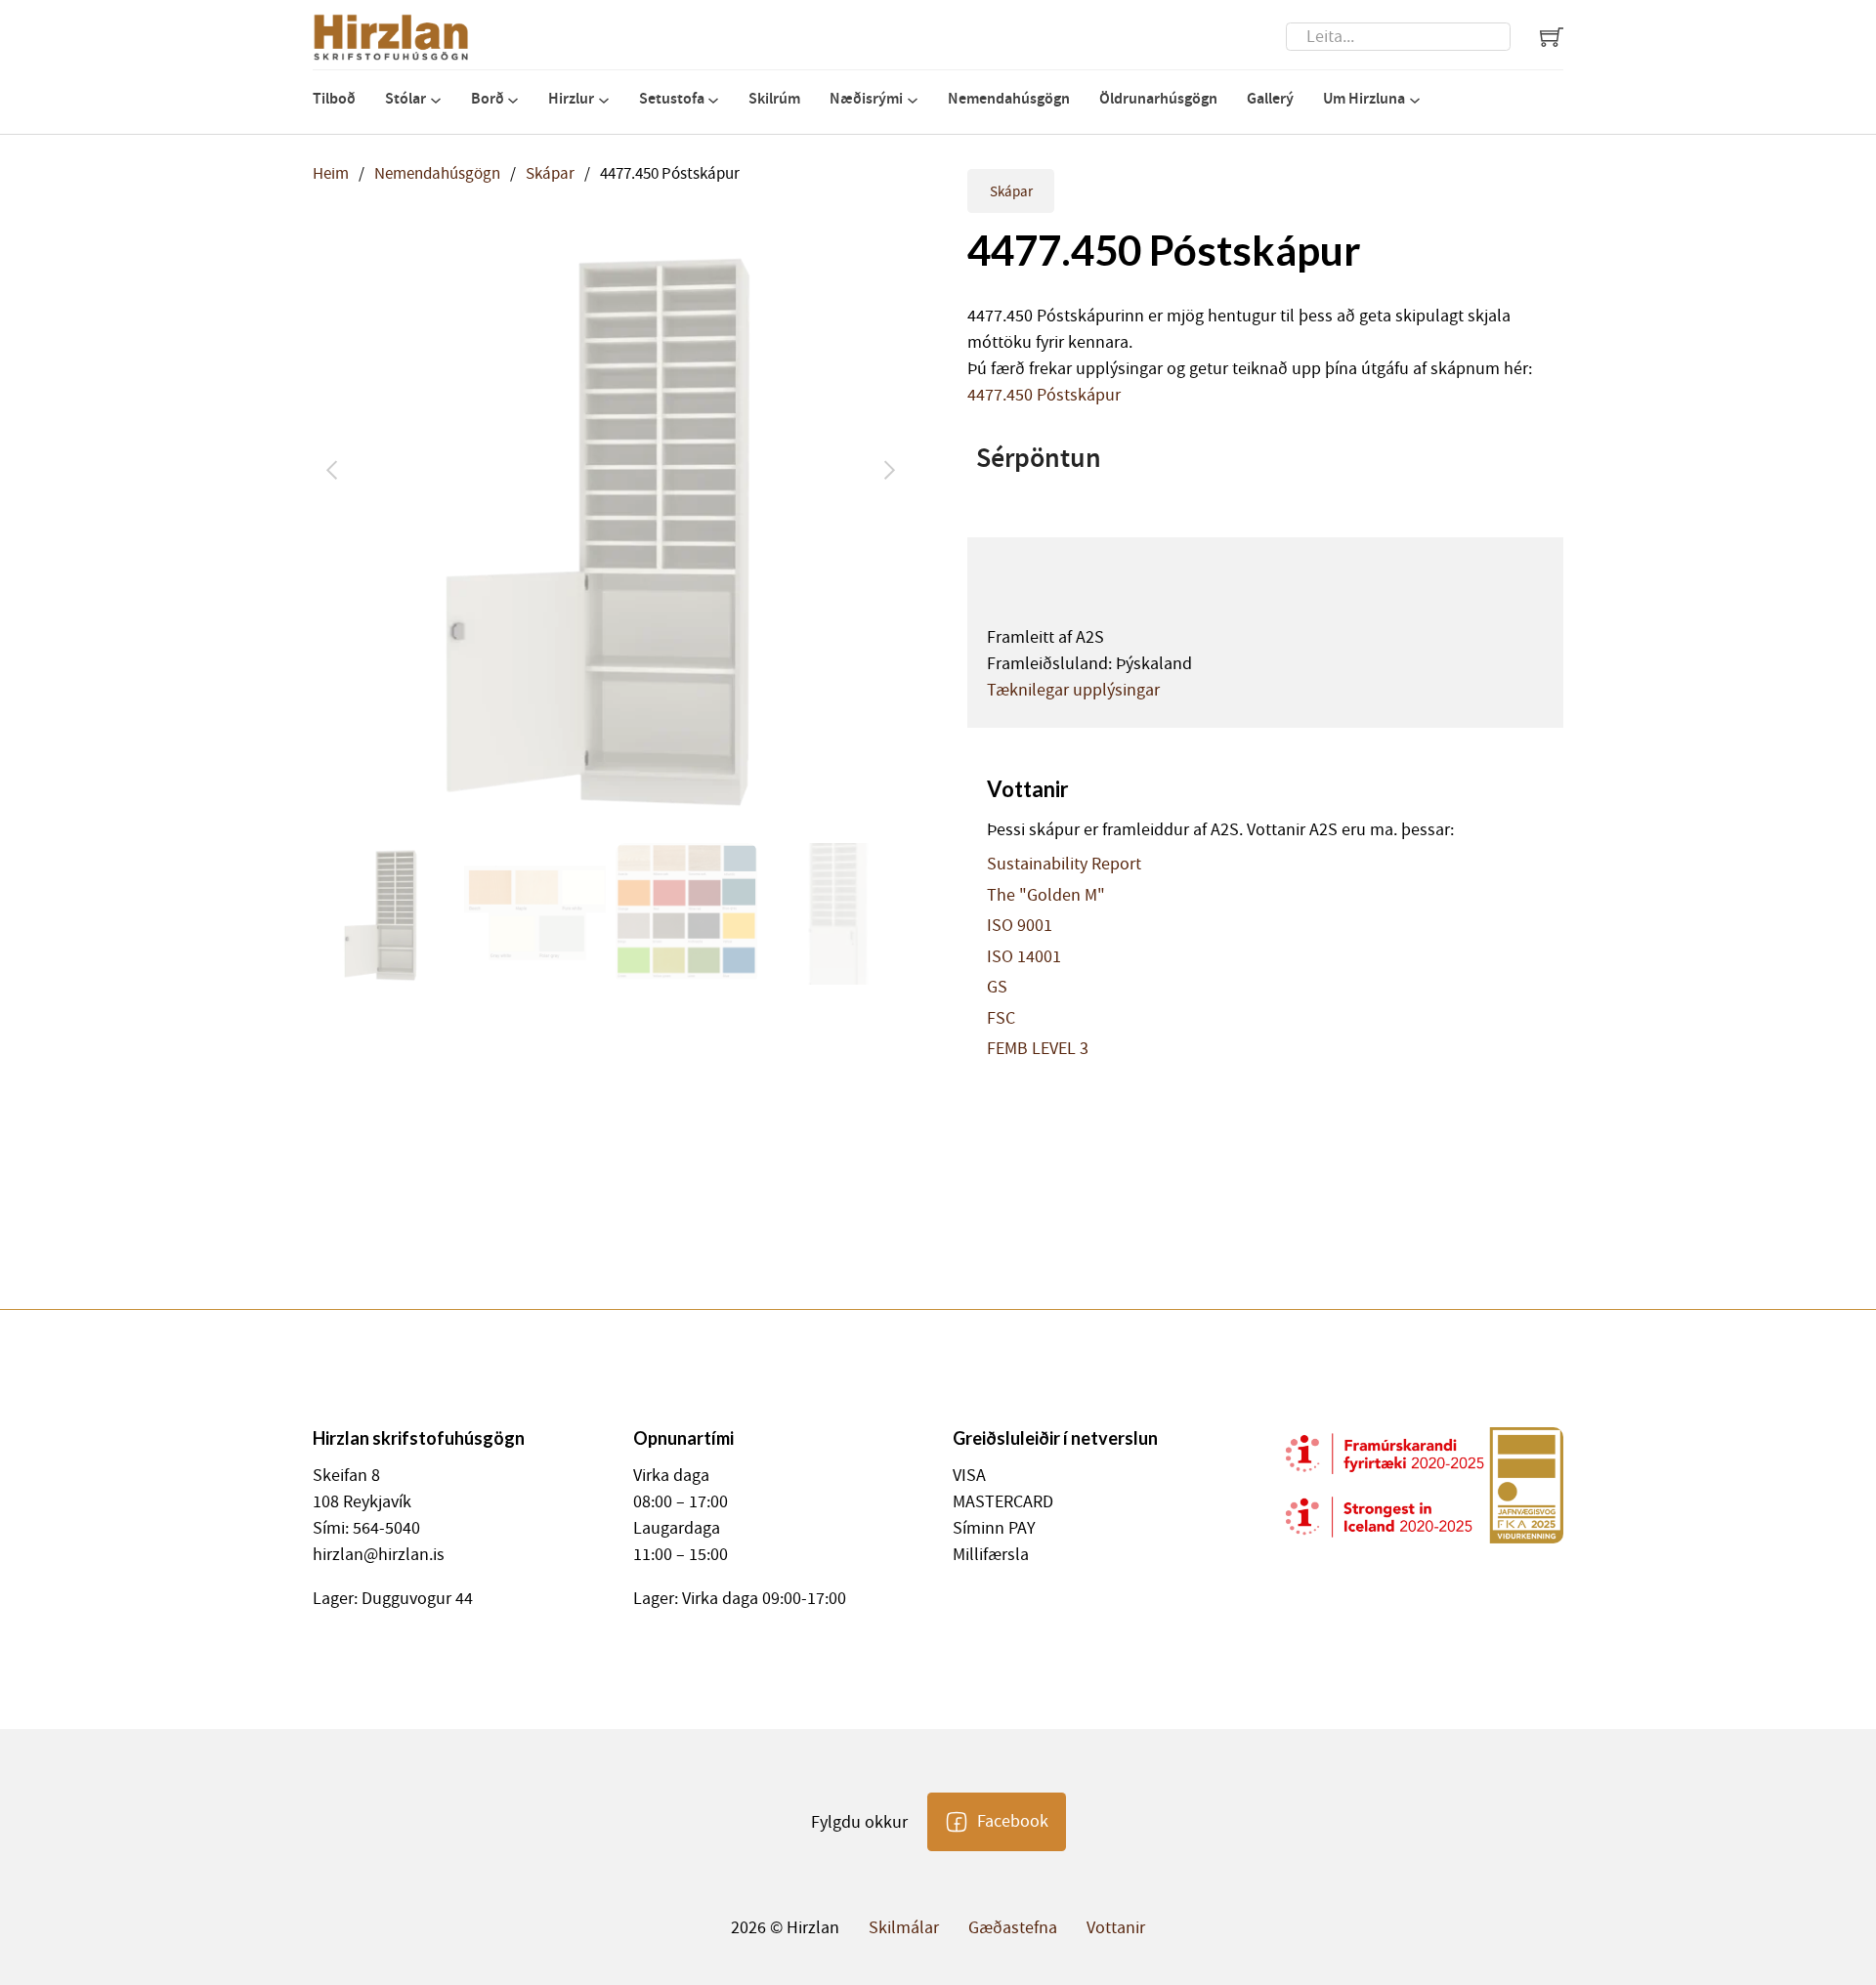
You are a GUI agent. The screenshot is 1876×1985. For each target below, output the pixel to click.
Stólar (405, 98)
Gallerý (1270, 98)
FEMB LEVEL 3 (1038, 1049)
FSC (1001, 1019)
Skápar (550, 173)
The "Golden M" (1046, 896)
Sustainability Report (1064, 865)
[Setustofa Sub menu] (713, 101)
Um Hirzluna (1364, 98)
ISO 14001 (1024, 957)
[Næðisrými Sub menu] (913, 101)
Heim (331, 173)
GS (997, 988)
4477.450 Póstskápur (1044, 395)
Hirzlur (571, 98)
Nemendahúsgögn (1009, 98)
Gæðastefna (1013, 1928)
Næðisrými (866, 98)
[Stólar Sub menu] (436, 101)
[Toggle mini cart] (1552, 37)
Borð (488, 98)
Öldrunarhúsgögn (1158, 98)
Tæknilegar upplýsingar (1073, 690)
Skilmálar (904, 1928)
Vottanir (1116, 1928)
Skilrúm (774, 98)
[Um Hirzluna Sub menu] (1415, 101)
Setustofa (672, 98)
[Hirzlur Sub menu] (604, 101)
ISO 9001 (1020, 926)
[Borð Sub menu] (513, 101)
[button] (882, 254)
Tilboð (334, 98)
